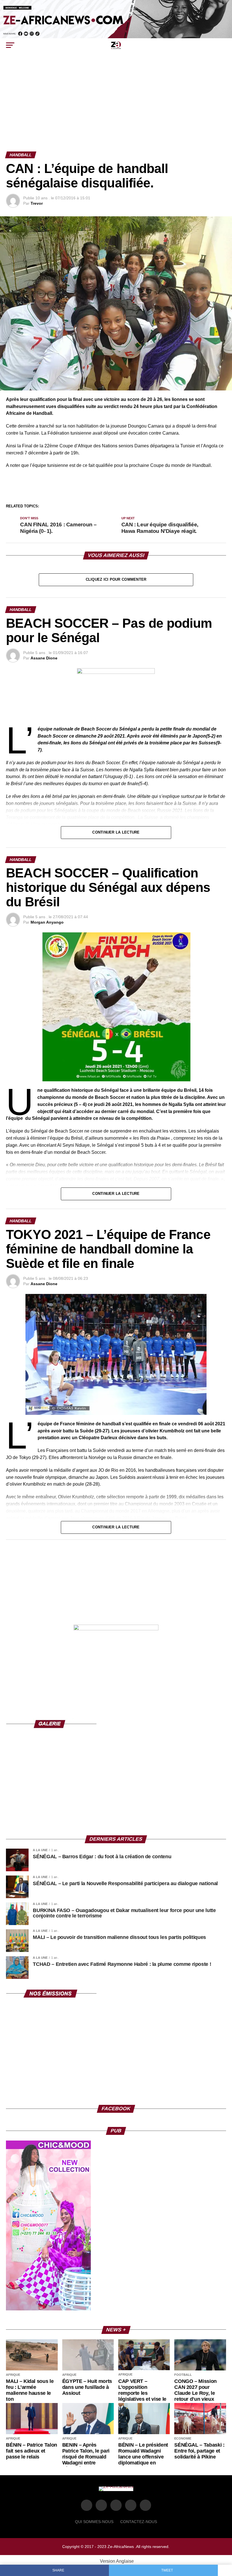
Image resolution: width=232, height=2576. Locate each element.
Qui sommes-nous (94, 2522)
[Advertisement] (116, 109)
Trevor (37, 203)
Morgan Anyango (47, 922)
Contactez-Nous (139, 2522)
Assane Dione (44, 658)
